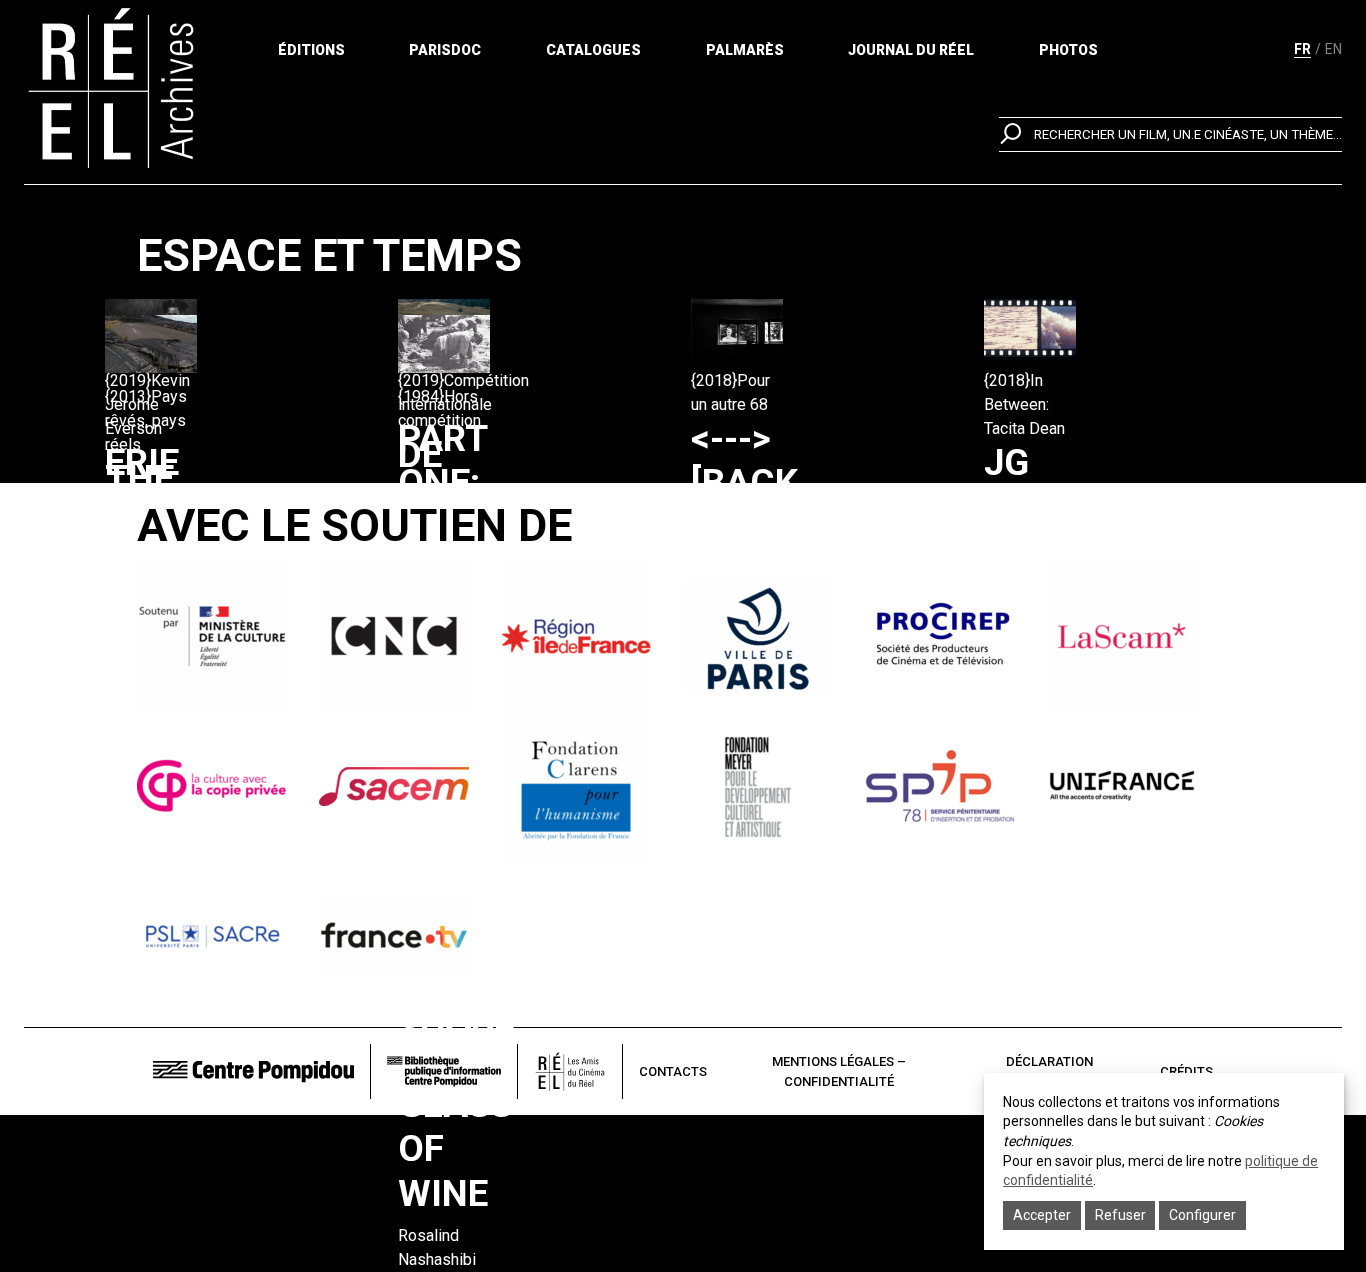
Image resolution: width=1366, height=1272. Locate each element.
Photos (1068, 50)
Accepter (1042, 1215)
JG (1006, 462)
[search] (1170, 134)
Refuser (1120, 1215)
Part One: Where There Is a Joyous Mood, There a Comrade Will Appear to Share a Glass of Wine (485, 816)
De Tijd (437, 476)
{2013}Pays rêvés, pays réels (146, 420)
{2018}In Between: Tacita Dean (1024, 404)
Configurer (1202, 1215)
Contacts (673, 1071)
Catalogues (593, 50)
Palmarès (745, 50)
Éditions (311, 50)
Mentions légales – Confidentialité (839, 1071)
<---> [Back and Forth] (754, 505)
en (1333, 49)
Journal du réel (911, 50)
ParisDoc (445, 50)
